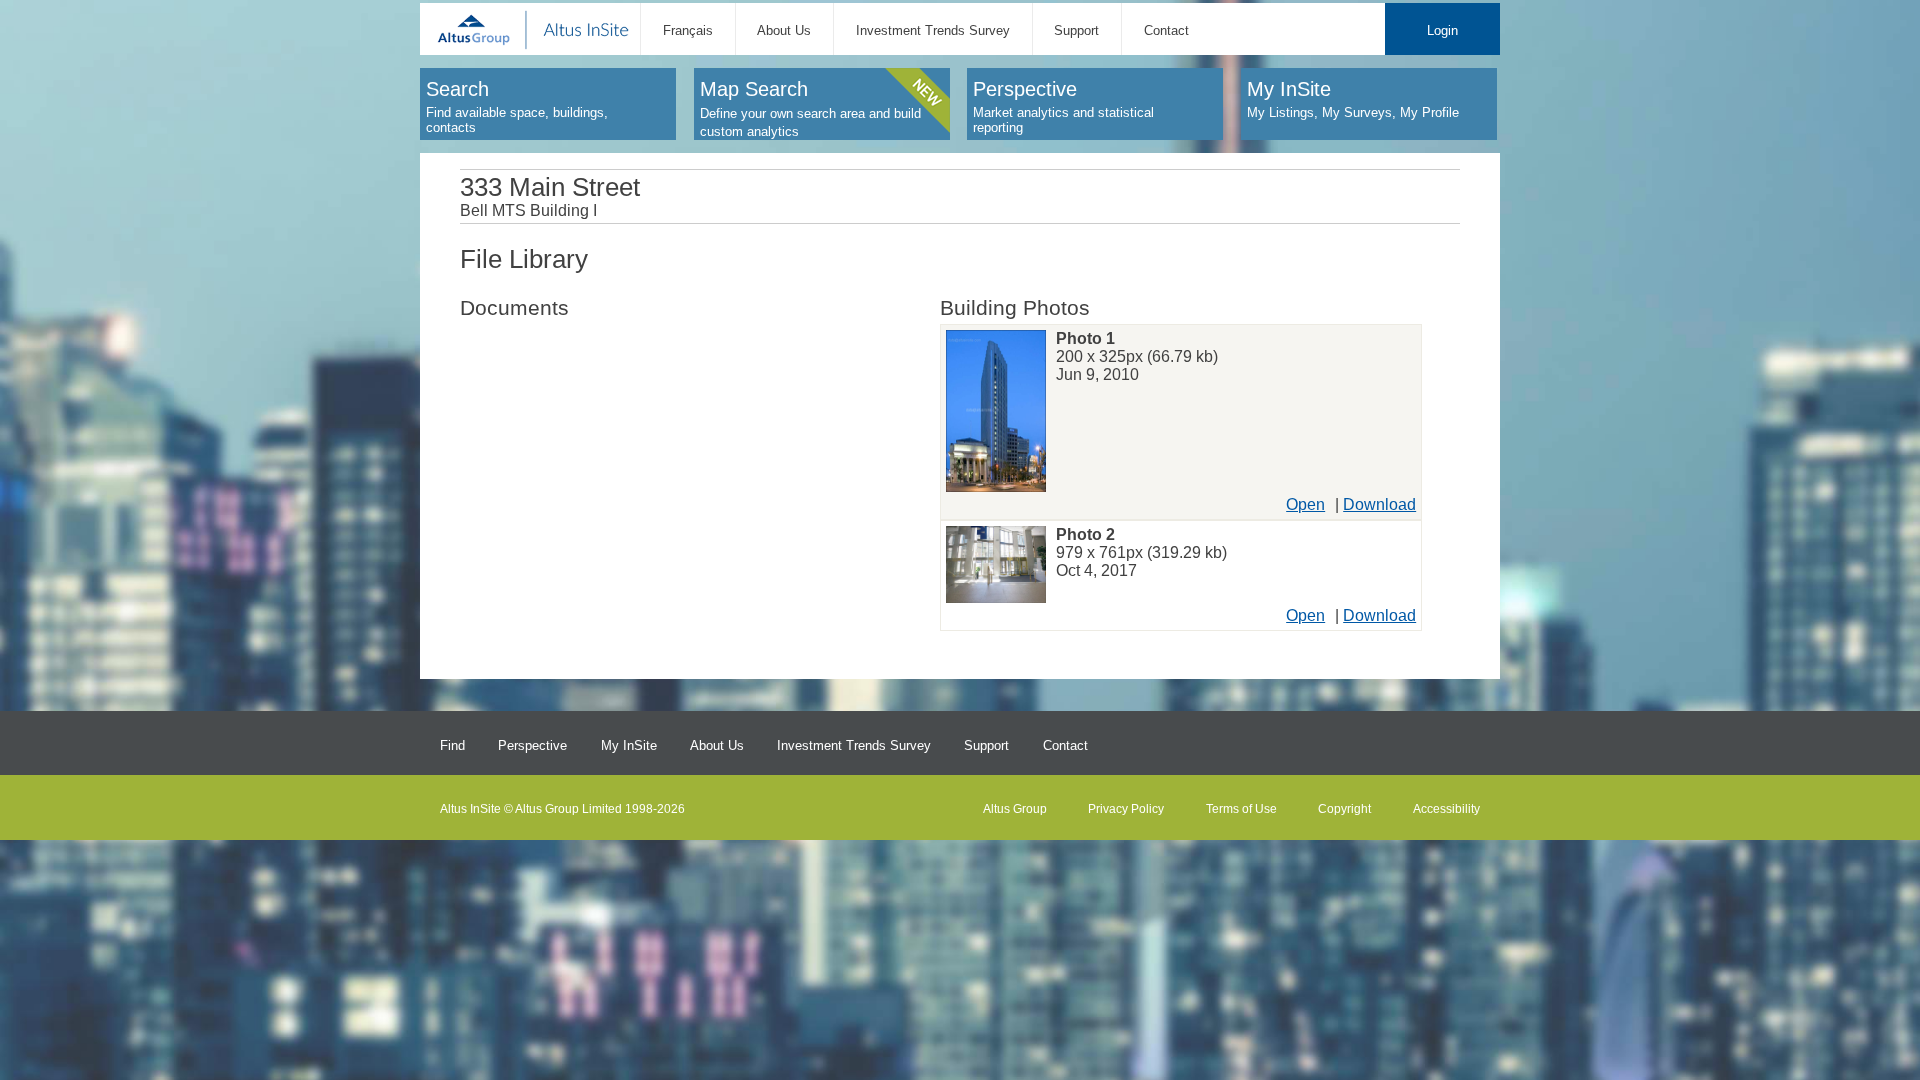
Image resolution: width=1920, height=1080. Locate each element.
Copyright (1344, 809)
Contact (1166, 30)
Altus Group (1015, 809)
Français (688, 30)
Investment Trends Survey (933, 30)
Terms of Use (1241, 809)
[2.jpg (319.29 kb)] (996, 567)
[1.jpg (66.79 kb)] (996, 413)
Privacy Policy (1126, 809)
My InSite (629, 745)
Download (1379, 504)
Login (1442, 30)
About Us (784, 30)
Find (452, 745)
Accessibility (1446, 809)
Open (1305, 504)
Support (1076, 30)
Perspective (532, 745)
